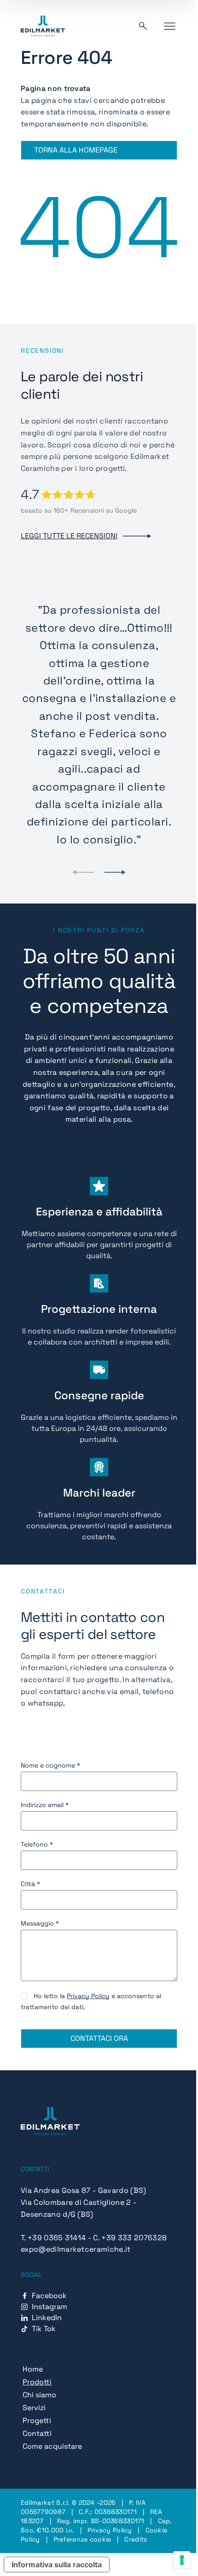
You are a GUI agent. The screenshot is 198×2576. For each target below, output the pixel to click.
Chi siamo (39, 2395)
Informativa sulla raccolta (57, 2565)
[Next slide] (115, 872)
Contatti (37, 2433)
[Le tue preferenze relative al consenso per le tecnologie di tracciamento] (182, 2560)
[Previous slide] (83, 872)
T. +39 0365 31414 (53, 2238)
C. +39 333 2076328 (130, 2238)
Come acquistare (52, 2446)
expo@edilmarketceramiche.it (76, 2249)
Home (33, 2369)
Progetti (37, 2421)
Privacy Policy (88, 1996)
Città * (30, 1884)
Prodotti (37, 2382)
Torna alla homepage (76, 150)
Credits (136, 2539)
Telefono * (37, 1844)
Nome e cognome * (50, 1765)
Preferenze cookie (82, 2539)
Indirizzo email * (45, 1805)
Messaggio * (40, 1923)
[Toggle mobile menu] (170, 26)
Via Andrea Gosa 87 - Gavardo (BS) (84, 2190)
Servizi (34, 2408)
